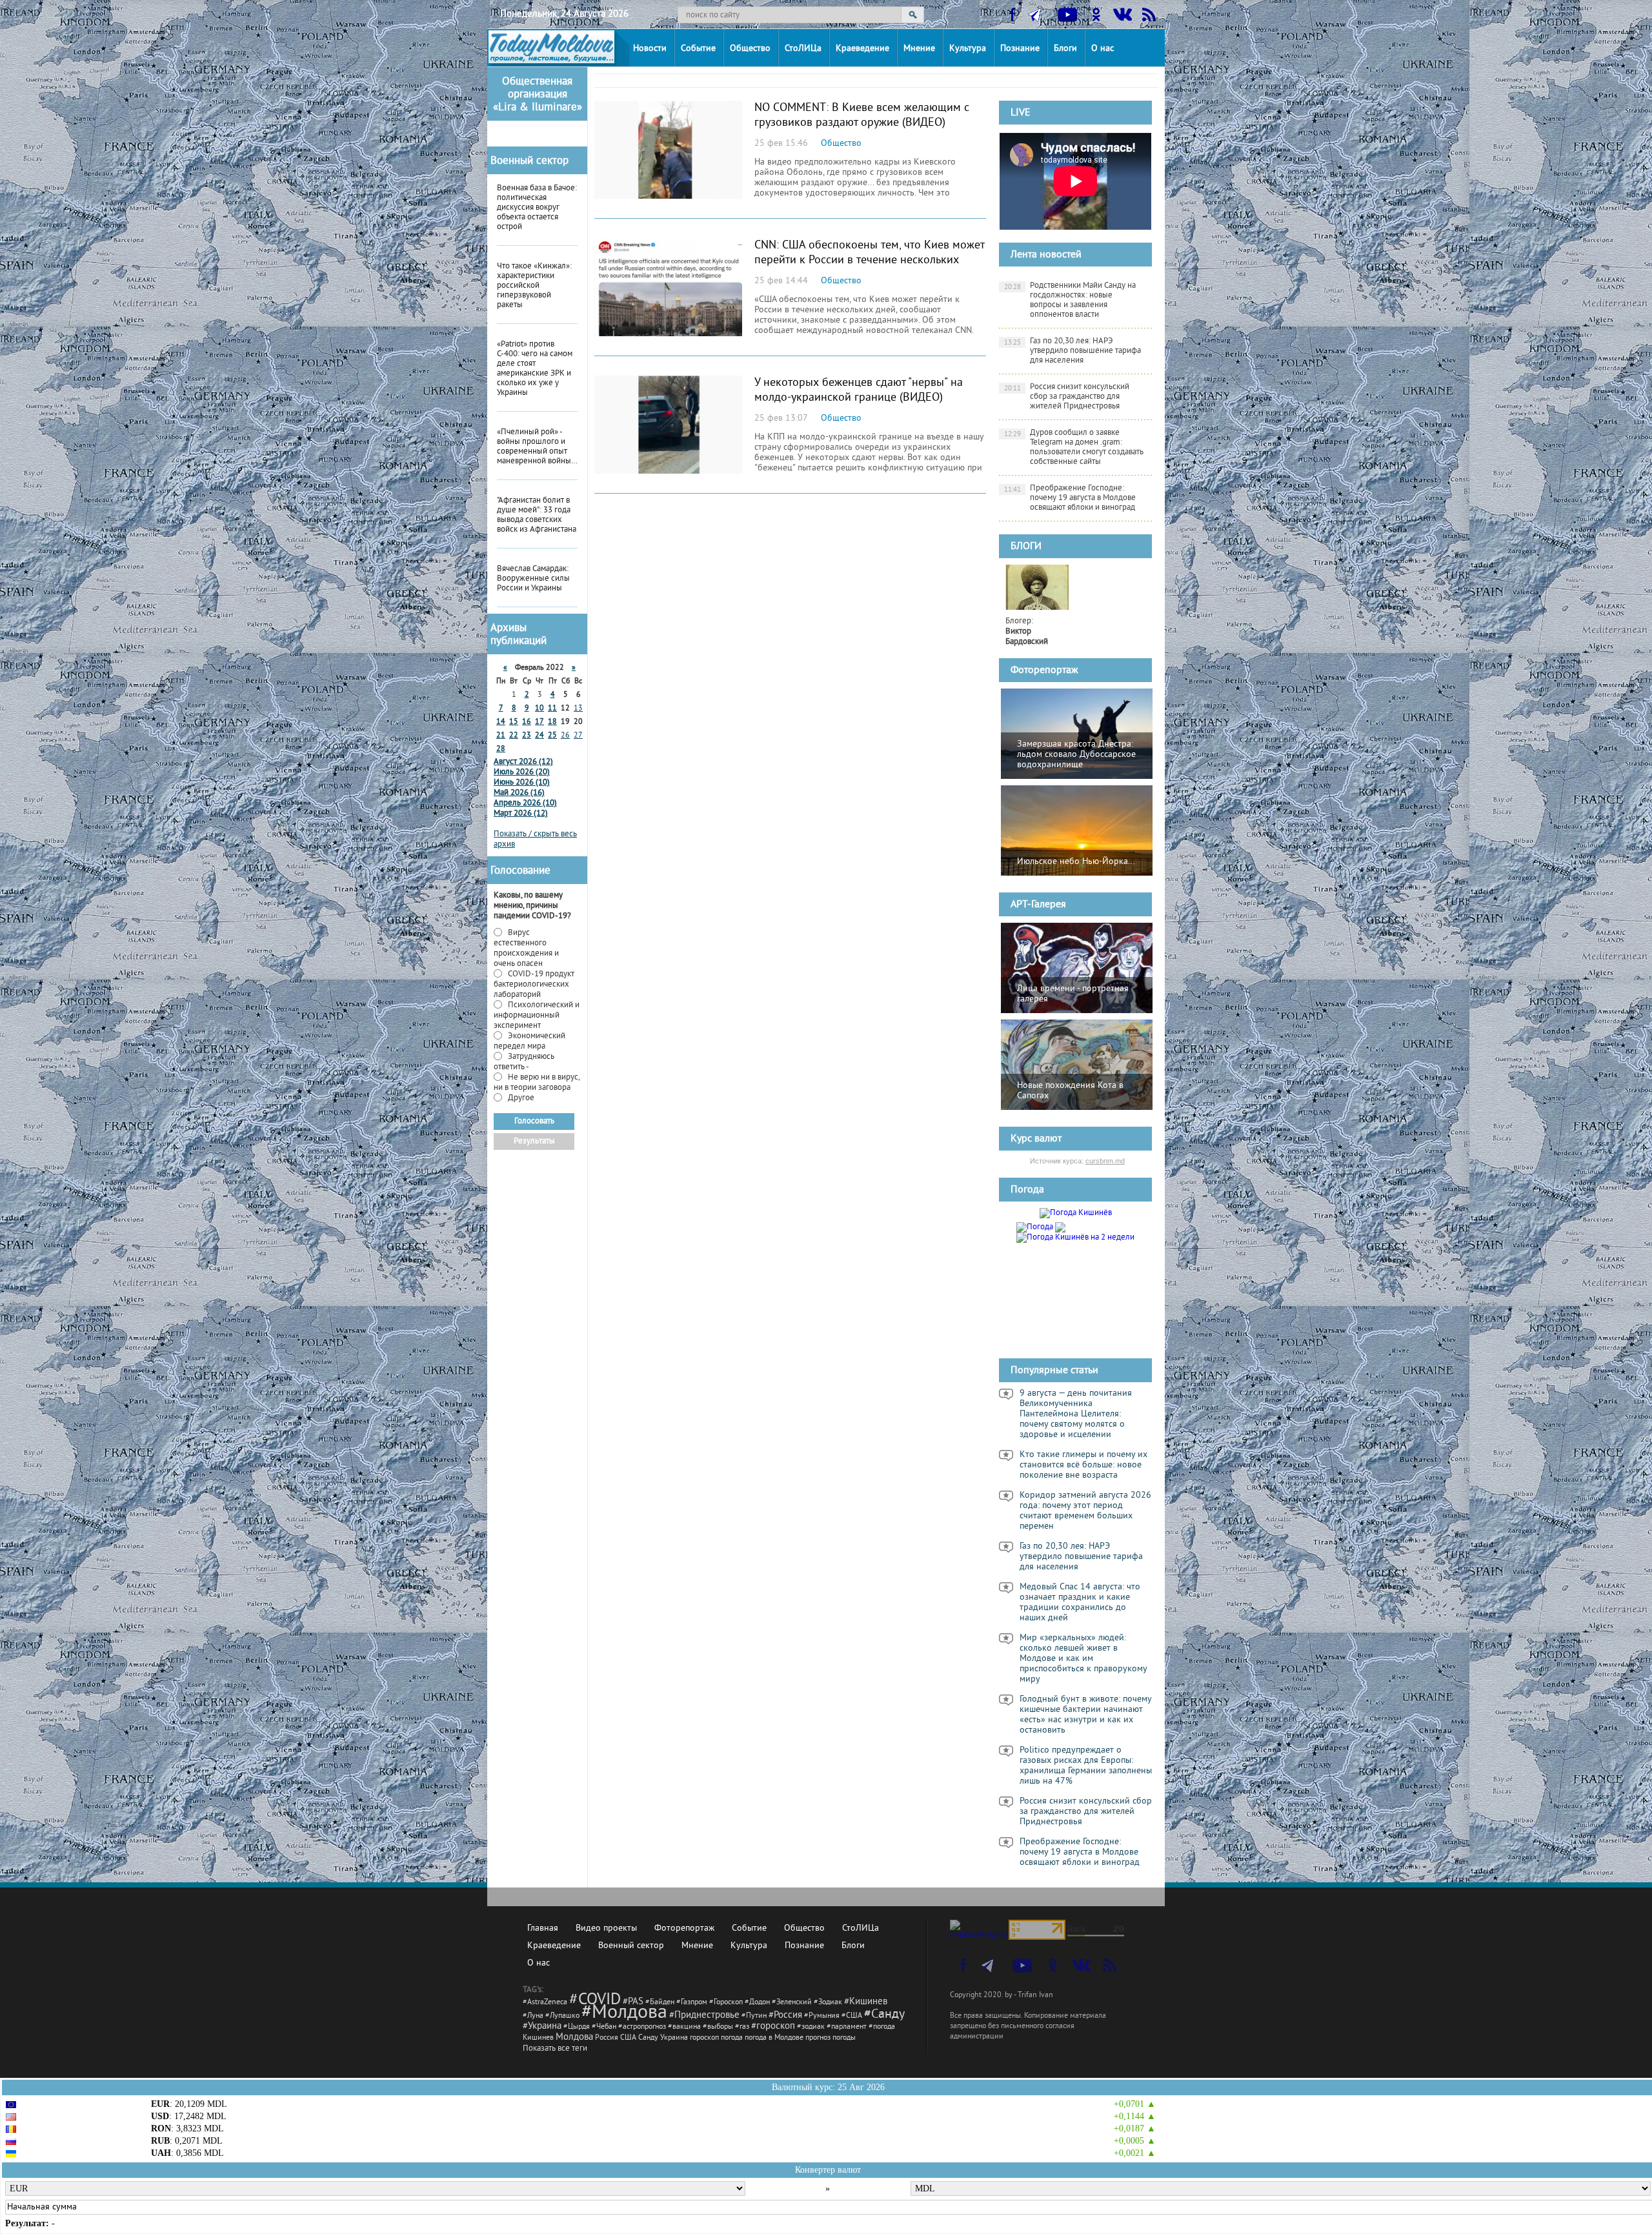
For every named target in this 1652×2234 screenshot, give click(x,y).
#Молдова (624, 2013)
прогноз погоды (831, 2038)
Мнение (919, 49)
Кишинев (538, 2038)
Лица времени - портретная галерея (1073, 994)
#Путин (754, 2016)
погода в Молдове (774, 2038)
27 (578, 736)
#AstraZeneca (545, 2003)
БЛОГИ (1026, 547)
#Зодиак (828, 2003)
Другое (520, 1098)
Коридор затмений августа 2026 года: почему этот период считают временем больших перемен (1085, 1511)
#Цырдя (577, 2027)
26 (565, 736)
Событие (698, 49)
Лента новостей (1046, 255)
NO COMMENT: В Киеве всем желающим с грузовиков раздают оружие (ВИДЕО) (862, 116)
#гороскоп (773, 2027)
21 (501, 736)
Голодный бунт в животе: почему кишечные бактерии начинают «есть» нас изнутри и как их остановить (1086, 1715)
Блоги (1065, 49)
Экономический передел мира (529, 1042)
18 (552, 722)
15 (514, 722)
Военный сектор (529, 161)
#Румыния (822, 2016)
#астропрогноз (642, 2027)
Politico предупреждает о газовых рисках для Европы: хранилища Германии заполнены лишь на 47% (1086, 1766)
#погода (882, 2027)
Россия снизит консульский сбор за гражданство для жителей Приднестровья (1067, 397)
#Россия (785, 2016)
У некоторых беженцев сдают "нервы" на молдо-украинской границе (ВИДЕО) (859, 390)
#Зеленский (792, 2003)
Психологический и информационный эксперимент (537, 1016)
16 (527, 722)
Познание (1020, 49)
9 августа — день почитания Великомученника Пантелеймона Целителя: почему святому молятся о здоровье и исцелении (1076, 1414)
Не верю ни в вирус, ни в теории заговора (537, 1083)
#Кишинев (866, 2002)
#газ (742, 2027)
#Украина (542, 2027)
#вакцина (684, 2027)
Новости (650, 49)
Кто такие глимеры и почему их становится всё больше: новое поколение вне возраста (1083, 1465)
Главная (543, 1928)
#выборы (718, 2027)
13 (578, 709)
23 (527, 736)
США (628, 2038)
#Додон (757, 2003)
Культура (968, 49)
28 (501, 750)
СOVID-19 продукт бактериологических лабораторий (534, 985)
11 (552, 709)
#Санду (884, 2015)
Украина (674, 2038)
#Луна (533, 2016)
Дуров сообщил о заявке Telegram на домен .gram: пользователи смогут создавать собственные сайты (1074, 448)
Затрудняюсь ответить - (524, 1062)
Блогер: (1027, 632)
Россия (607, 2038)
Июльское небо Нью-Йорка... (1076, 862)
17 (539, 722)
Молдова (574, 2038)
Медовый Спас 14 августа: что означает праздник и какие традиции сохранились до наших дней (1080, 1603)
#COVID (595, 2000)
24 (539, 736)
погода (732, 2038)
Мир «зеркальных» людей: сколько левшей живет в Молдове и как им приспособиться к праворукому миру (1083, 1659)
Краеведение (862, 49)
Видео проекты (606, 1928)
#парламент (847, 2027)
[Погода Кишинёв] (1076, 1213)
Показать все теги (555, 2049)
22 (514, 736)
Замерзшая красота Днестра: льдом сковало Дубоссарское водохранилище (1076, 755)
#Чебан (604, 2027)
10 (539, 709)
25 (552, 736)
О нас (1103, 49)
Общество (750, 49)
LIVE (1021, 113)
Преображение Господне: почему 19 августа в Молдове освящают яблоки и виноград (1070, 498)
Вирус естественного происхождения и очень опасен (526, 949)
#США (852, 2016)
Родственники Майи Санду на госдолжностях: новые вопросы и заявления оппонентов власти (1070, 300)
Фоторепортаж (1044, 670)
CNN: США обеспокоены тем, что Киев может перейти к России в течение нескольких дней (869, 260)
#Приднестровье (704, 2016)
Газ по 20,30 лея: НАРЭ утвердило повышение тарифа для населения (1073, 351)
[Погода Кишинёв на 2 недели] (1075, 1236)
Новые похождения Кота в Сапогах (1070, 1091)
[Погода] (1041, 1225)
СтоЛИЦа (803, 49)
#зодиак (811, 2027)
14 (501, 722)
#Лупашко (562, 2016)
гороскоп (704, 2038)
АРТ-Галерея (1038, 905)
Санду (648, 2038)
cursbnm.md (1105, 1161)
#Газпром (692, 2003)
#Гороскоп (726, 2003)
